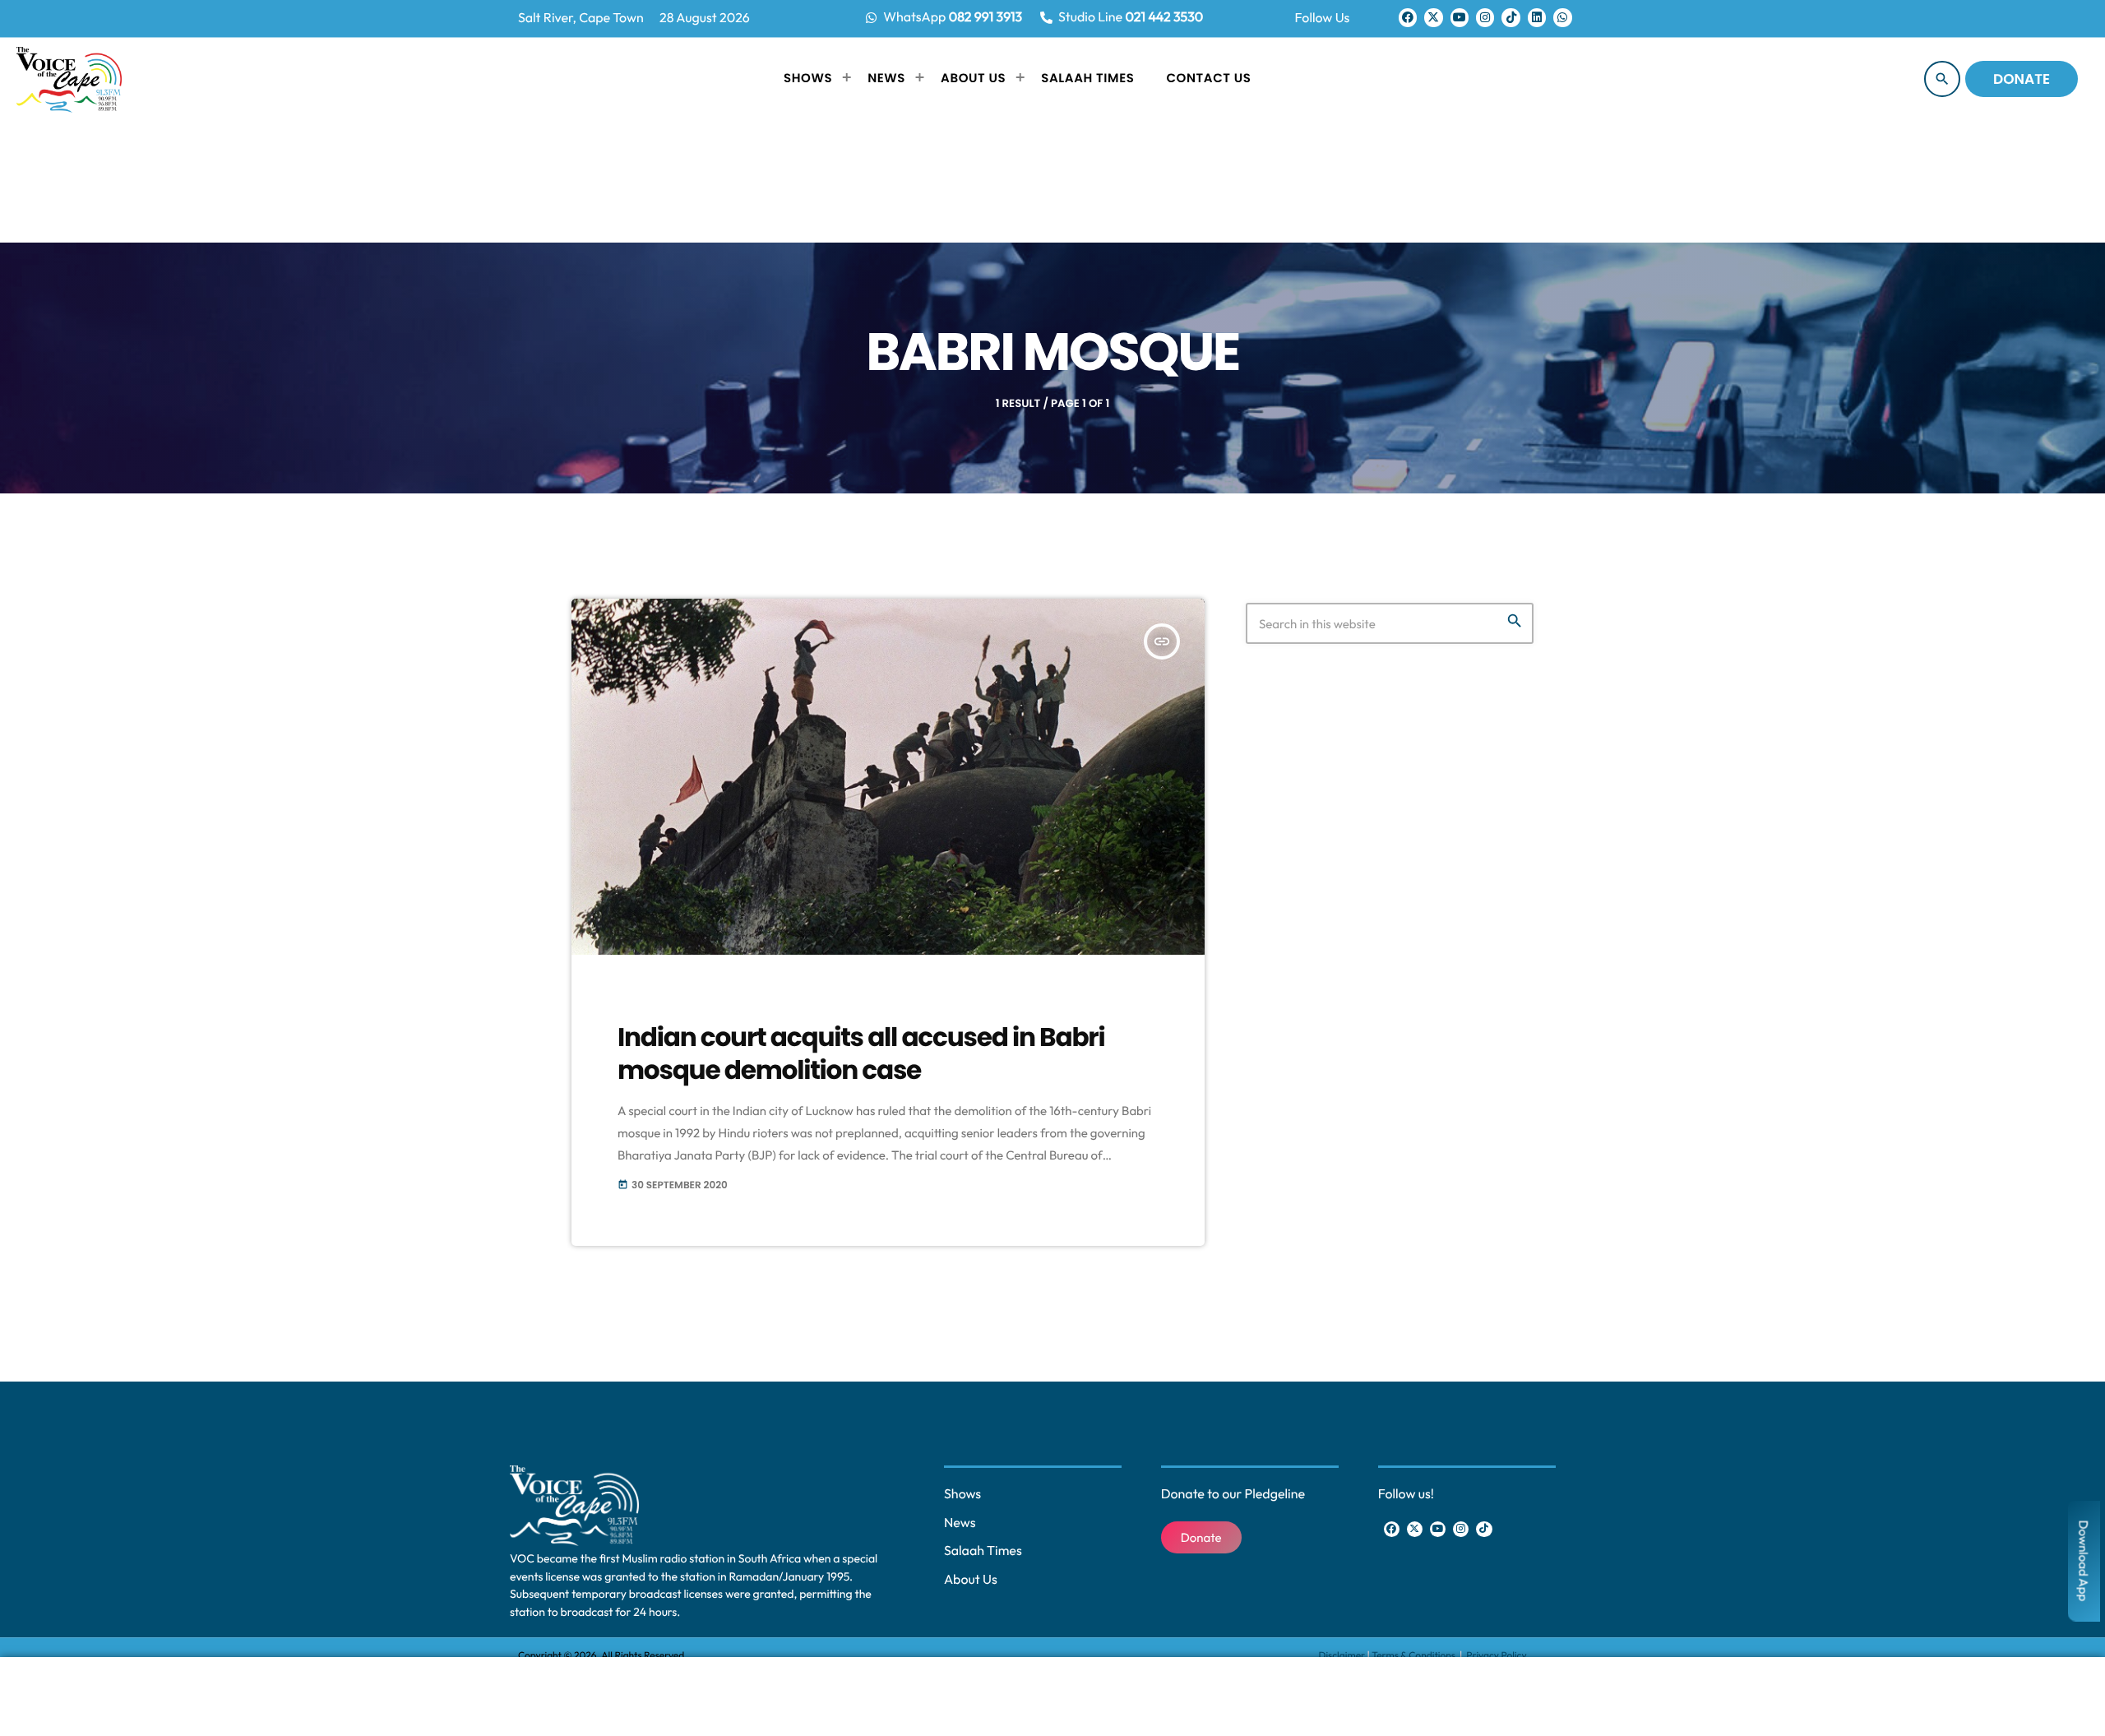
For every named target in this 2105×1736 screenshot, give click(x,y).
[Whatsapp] (1562, 17)
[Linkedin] (1537, 17)
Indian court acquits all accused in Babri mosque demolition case (861, 1053)
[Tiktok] (1511, 17)
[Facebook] (1408, 17)
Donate (2022, 79)
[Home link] (69, 79)
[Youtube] (1460, 17)
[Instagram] (1485, 17)
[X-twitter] (1433, 17)
